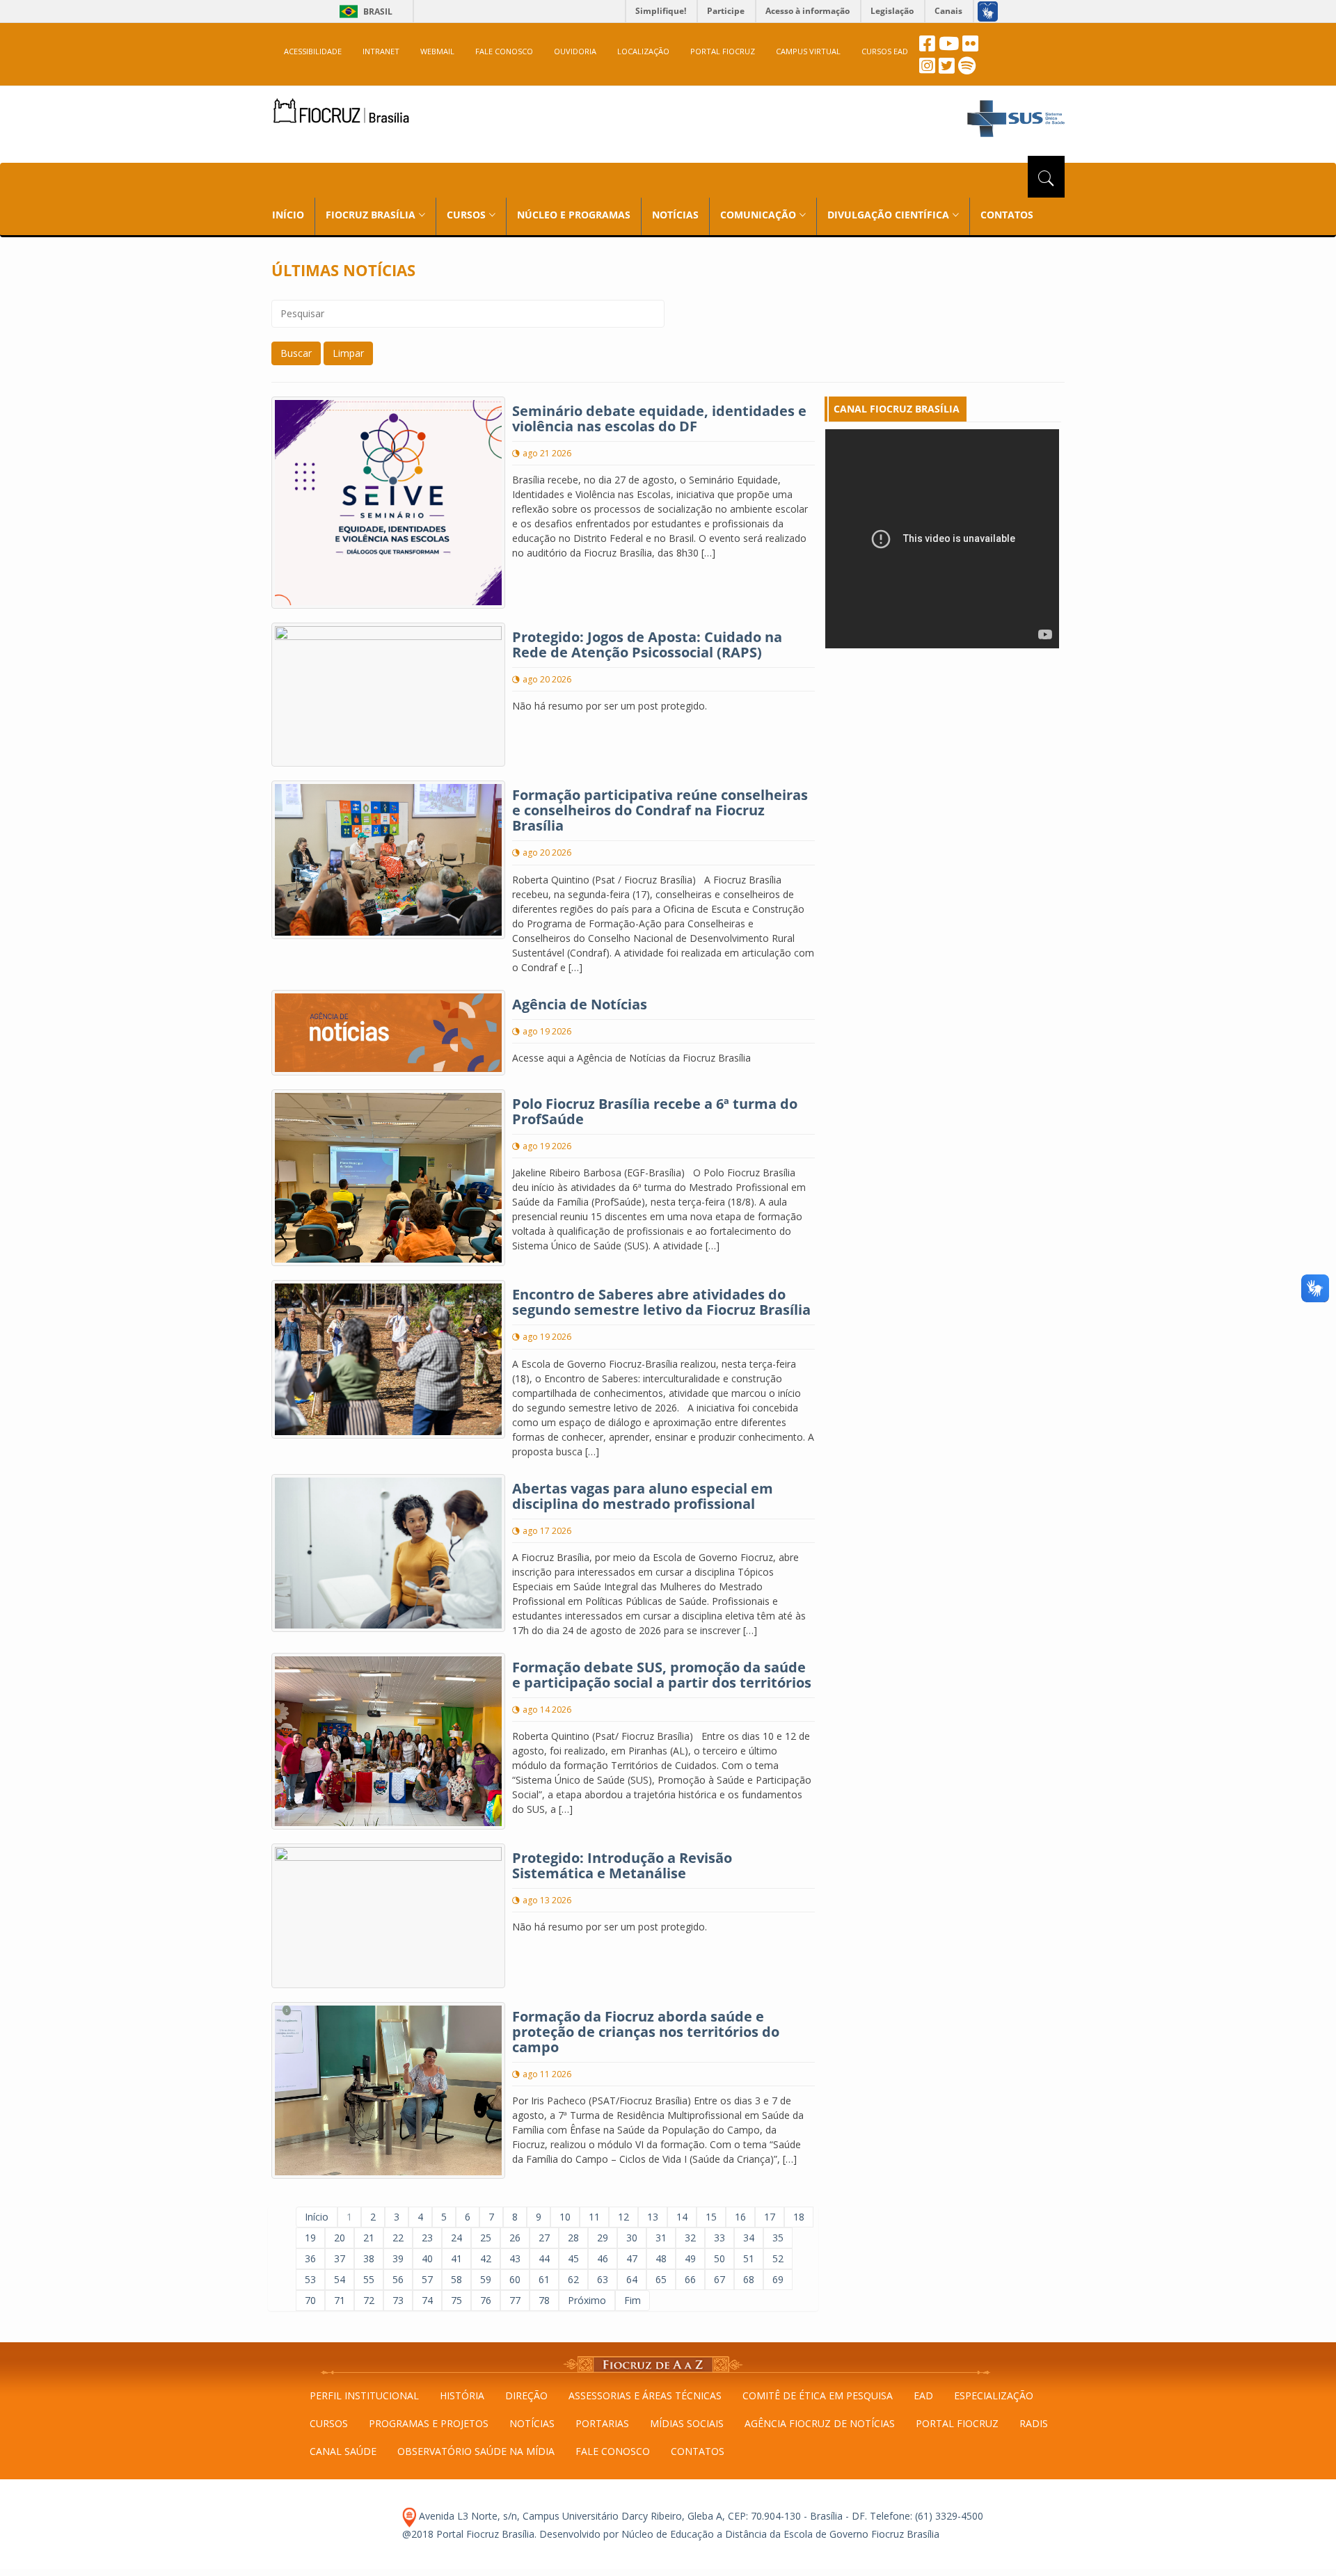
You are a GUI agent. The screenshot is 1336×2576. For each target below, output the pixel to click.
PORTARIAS (602, 2423)
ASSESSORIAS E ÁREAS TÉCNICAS (645, 2395)
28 (573, 2238)
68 (749, 2279)
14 (682, 2217)
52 (778, 2258)
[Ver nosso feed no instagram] (927, 69)
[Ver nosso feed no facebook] (927, 47)
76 (486, 2300)
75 (456, 2300)
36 (310, 2258)
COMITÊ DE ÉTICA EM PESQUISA (818, 2395)
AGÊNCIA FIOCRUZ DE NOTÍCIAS (820, 2423)
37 (340, 2258)
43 (515, 2258)
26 (515, 2238)
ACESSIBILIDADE (313, 51)
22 (398, 2238)
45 (573, 2258)
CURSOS (329, 2423)
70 (310, 2300)
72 (369, 2300)
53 (310, 2279)
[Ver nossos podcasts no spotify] (967, 69)
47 (632, 2258)
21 (369, 2238)
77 (515, 2300)
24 (456, 2238)
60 (515, 2279)
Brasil (364, 11)
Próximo (587, 2300)
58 (456, 2279)
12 (623, 2217)
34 (749, 2238)
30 (632, 2238)
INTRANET (381, 51)
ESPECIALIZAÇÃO (994, 2395)
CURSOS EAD (885, 51)
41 (456, 2258)
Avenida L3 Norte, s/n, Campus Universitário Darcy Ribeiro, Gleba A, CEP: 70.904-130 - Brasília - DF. (642, 2516)
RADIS (1034, 2423)
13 (653, 2217)
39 (398, 2258)
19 (310, 2238)
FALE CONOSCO (504, 51)
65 (661, 2279)
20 (340, 2238)
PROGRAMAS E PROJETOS (429, 2423)
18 (799, 2217)
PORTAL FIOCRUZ (723, 51)
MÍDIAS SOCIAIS (687, 2423)
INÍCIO (288, 215)
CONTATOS (1007, 215)
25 (486, 2238)
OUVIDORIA (575, 51)
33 (719, 2238)
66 (690, 2279)
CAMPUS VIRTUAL (808, 51)
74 (427, 2300)
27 (544, 2238)
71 (340, 2300)
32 (690, 2238)
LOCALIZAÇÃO (643, 51)
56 (398, 2279)
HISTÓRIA (462, 2395)
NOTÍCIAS (675, 215)
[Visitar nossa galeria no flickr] (970, 47)
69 (778, 2279)
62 (573, 2279)
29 (603, 2238)
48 (661, 2258)
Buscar (296, 353)
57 (427, 2279)
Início (317, 2217)
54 (340, 2279)
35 (778, 2238)
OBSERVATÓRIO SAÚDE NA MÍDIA (476, 2451)
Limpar (348, 353)
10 (565, 2217)
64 (632, 2279)
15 (711, 2217)
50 (719, 2258)
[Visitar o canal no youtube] (949, 47)
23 (427, 2238)
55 (369, 2279)
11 (594, 2217)
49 (690, 2258)
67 (719, 2279)
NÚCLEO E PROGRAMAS (574, 215)
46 (603, 2258)
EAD (923, 2395)
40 (427, 2258)
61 (544, 2279)
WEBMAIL (437, 51)
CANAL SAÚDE (343, 2451)
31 (661, 2238)
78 (544, 2300)
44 (544, 2258)
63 (603, 2279)
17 (770, 2217)
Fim (633, 2300)
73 (398, 2300)
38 (369, 2258)
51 (749, 2258)
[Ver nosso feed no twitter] (947, 69)
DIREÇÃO (526, 2395)
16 (740, 2217)
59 (486, 2279)
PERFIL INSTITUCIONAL (364, 2395)
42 (486, 2258)
